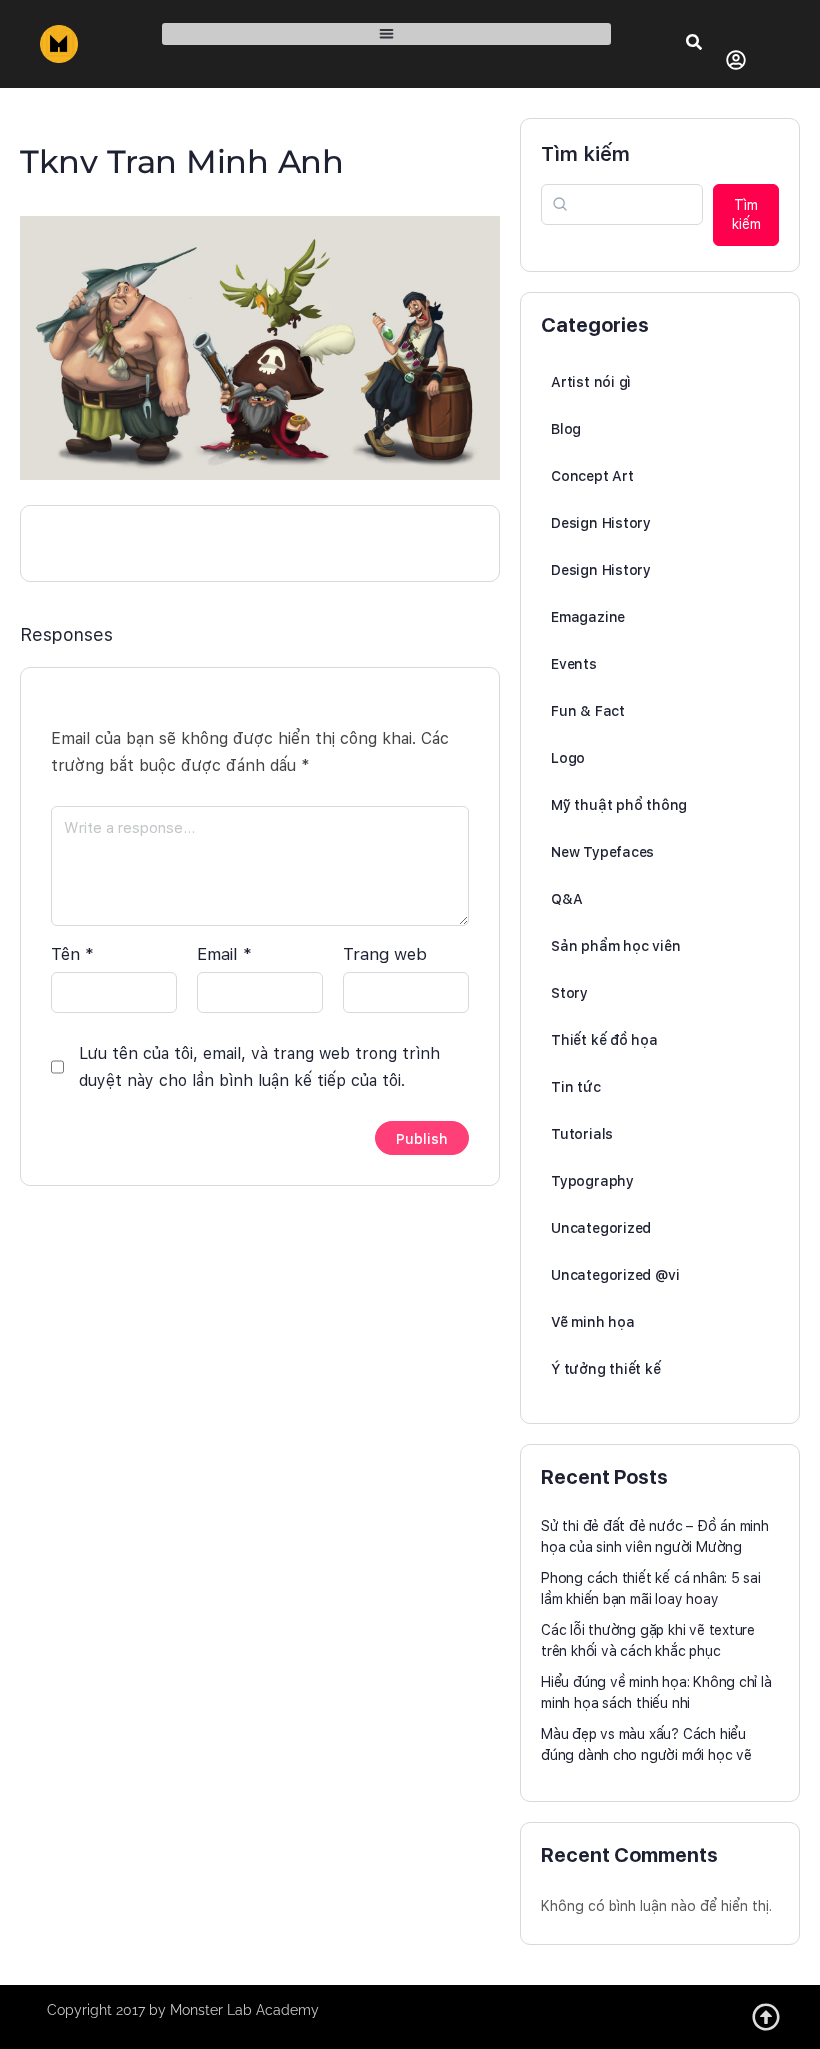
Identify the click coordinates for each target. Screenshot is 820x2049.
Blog (566, 429)
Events (574, 664)
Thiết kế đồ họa (604, 1040)
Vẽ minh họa (593, 1322)
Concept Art (592, 476)
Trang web (385, 954)
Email (224, 954)
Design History (601, 523)
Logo (568, 758)
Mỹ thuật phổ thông (619, 805)
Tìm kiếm (585, 154)
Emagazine (588, 617)
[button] (386, 34)
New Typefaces (602, 852)
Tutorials (582, 1134)
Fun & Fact (588, 711)
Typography (592, 1181)
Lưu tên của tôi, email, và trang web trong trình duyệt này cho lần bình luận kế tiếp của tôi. (259, 1067)
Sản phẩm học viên (615, 946)
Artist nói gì (591, 382)
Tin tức (576, 1087)
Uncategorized (601, 1228)
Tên (72, 954)
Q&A (566, 899)
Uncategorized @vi (615, 1275)
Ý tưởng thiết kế (606, 1369)
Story (569, 993)
